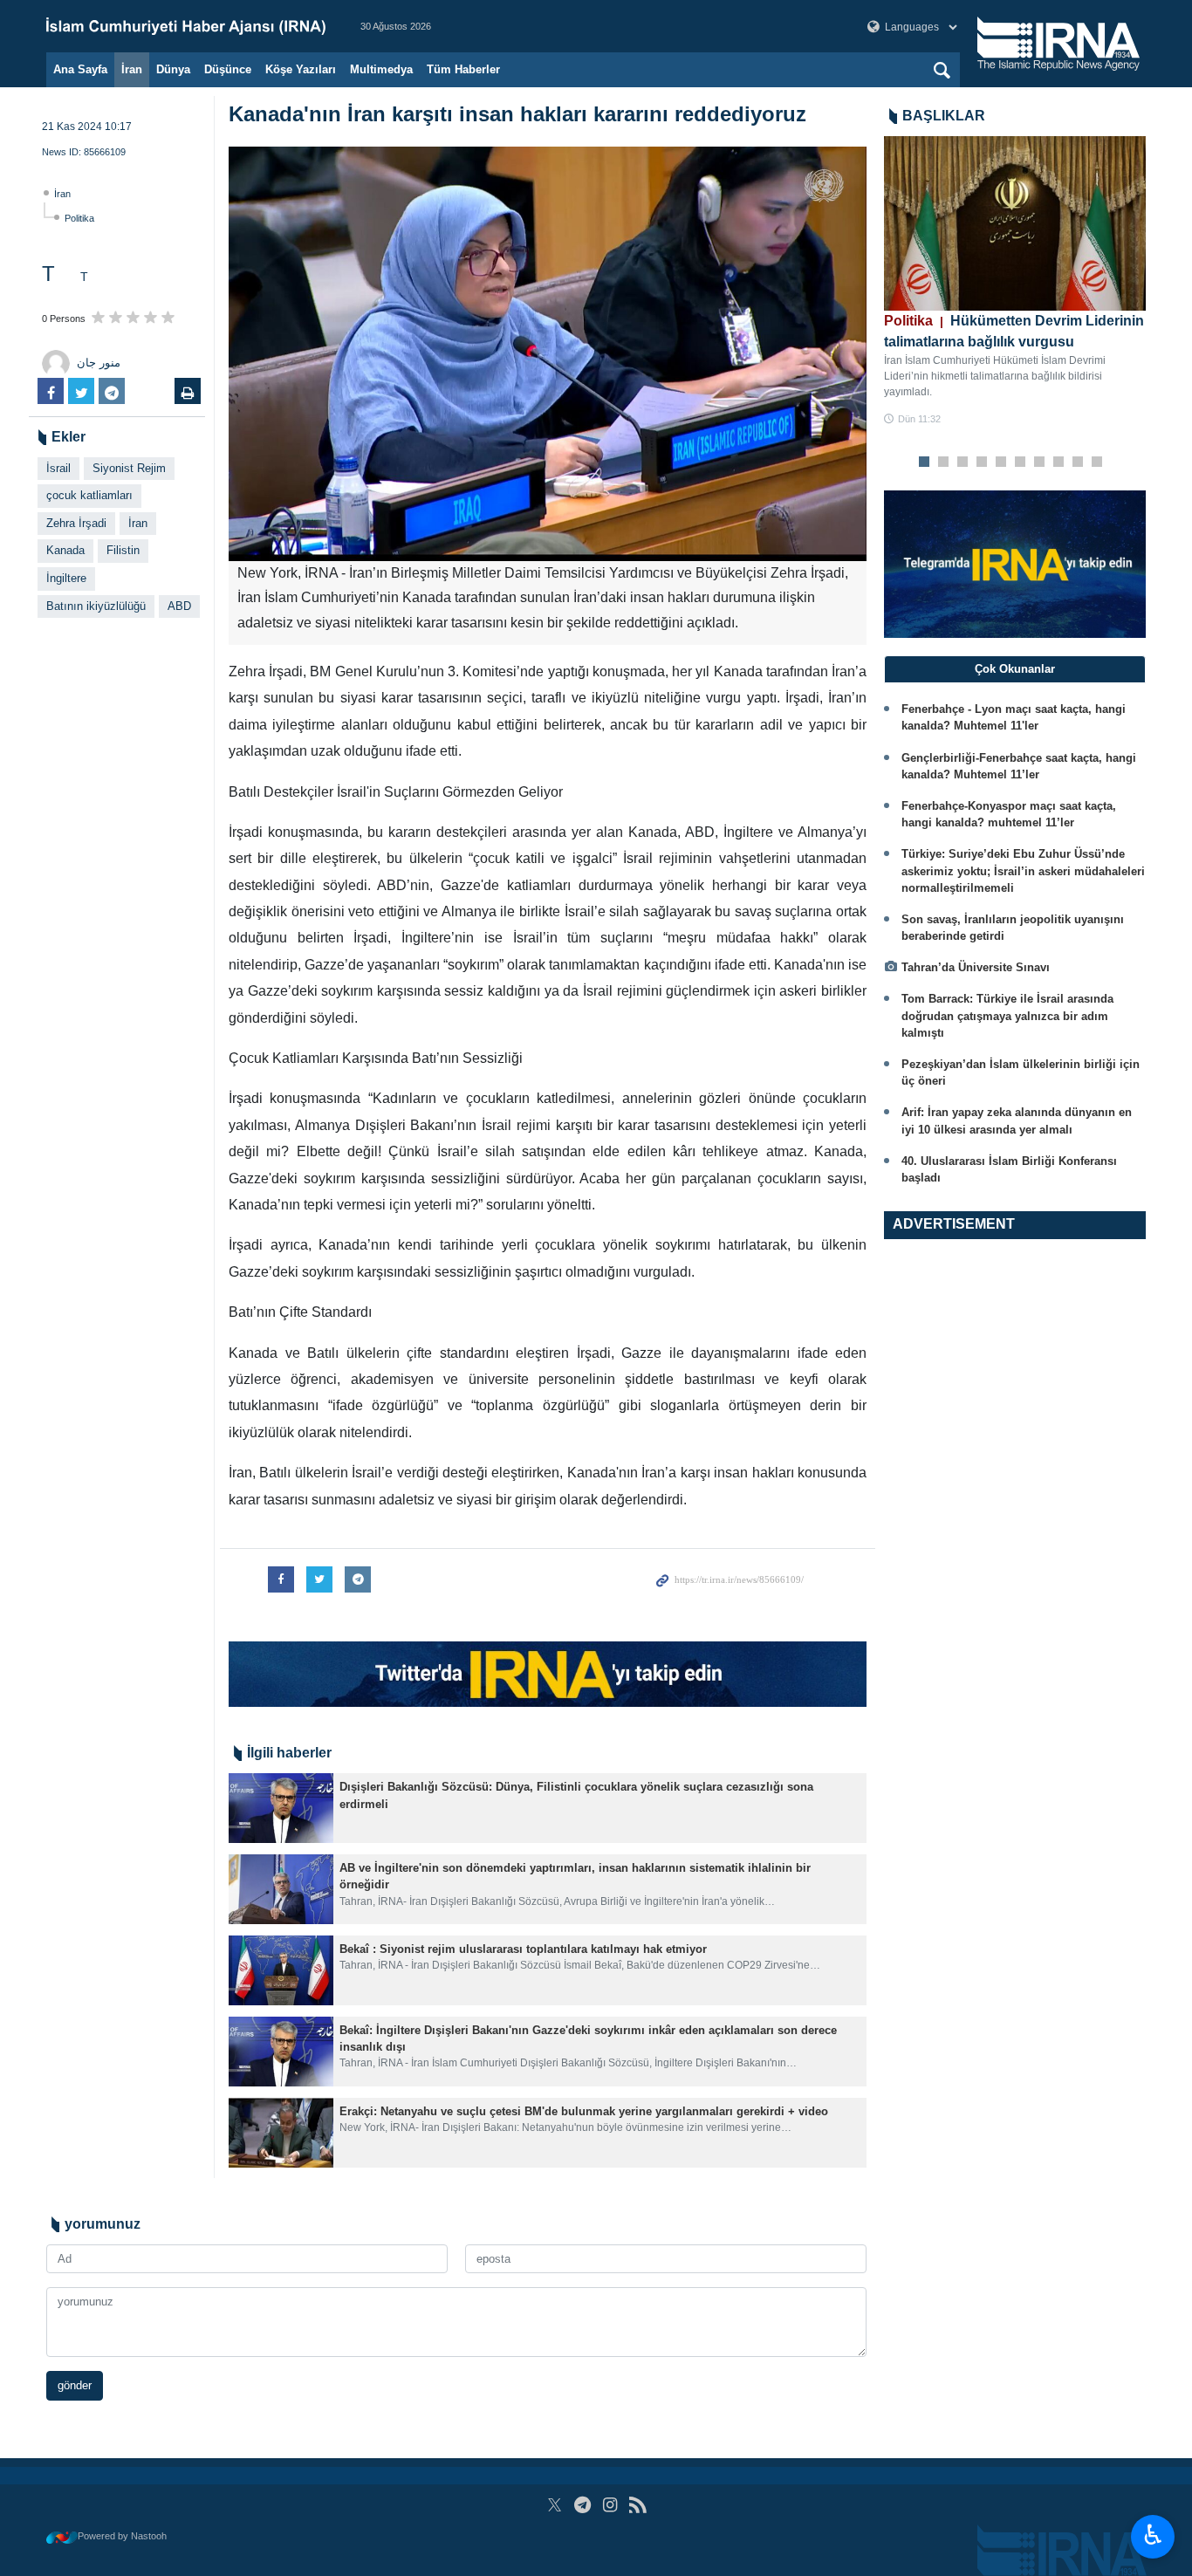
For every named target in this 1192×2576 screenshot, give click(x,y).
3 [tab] (963, 462)
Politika (79, 218)
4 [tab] (982, 462)
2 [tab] (944, 462)
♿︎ (1153, 2535)
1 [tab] (925, 462)
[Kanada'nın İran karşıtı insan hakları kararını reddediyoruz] (548, 354)
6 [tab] (1021, 462)
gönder (75, 2385)
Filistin (123, 550)
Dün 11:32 (919, 419)
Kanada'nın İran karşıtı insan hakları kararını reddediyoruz (517, 114)
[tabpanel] (1015, 281)
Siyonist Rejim (129, 468)
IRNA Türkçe (186, 26)
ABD (179, 606)
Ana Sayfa (80, 69)
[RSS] (637, 2505)
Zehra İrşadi (76, 523)
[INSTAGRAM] (610, 2505)
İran (132, 69)
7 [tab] (1040, 462)
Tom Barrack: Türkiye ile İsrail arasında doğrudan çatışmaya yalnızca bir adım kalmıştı (1007, 1015)
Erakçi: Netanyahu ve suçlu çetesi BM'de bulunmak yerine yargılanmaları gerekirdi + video (584, 2111)
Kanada (65, 550)
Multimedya (381, 69)
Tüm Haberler (463, 69)
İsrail (58, 468)
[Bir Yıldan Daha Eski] (281, 1808)
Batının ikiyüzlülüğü (96, 606)
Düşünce (228, 69)
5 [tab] (1001, 462)
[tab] (1015, 669)
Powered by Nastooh (122, 2536)
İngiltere (66, 578)
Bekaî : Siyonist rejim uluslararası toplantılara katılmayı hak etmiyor (523, 1949)
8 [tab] (1059, 462)
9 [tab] (1078, 462)
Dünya (173, 69)
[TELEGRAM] (582, 2505)
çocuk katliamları (89, 495)
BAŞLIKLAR (944, 116)
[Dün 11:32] (1015, 223)
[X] (555, 2505)
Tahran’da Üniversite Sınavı (976, 967)
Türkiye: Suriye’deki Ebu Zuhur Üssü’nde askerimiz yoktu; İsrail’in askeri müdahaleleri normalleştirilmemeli (1023, 870)
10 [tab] (1097, 462)
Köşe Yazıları (301, 69)
